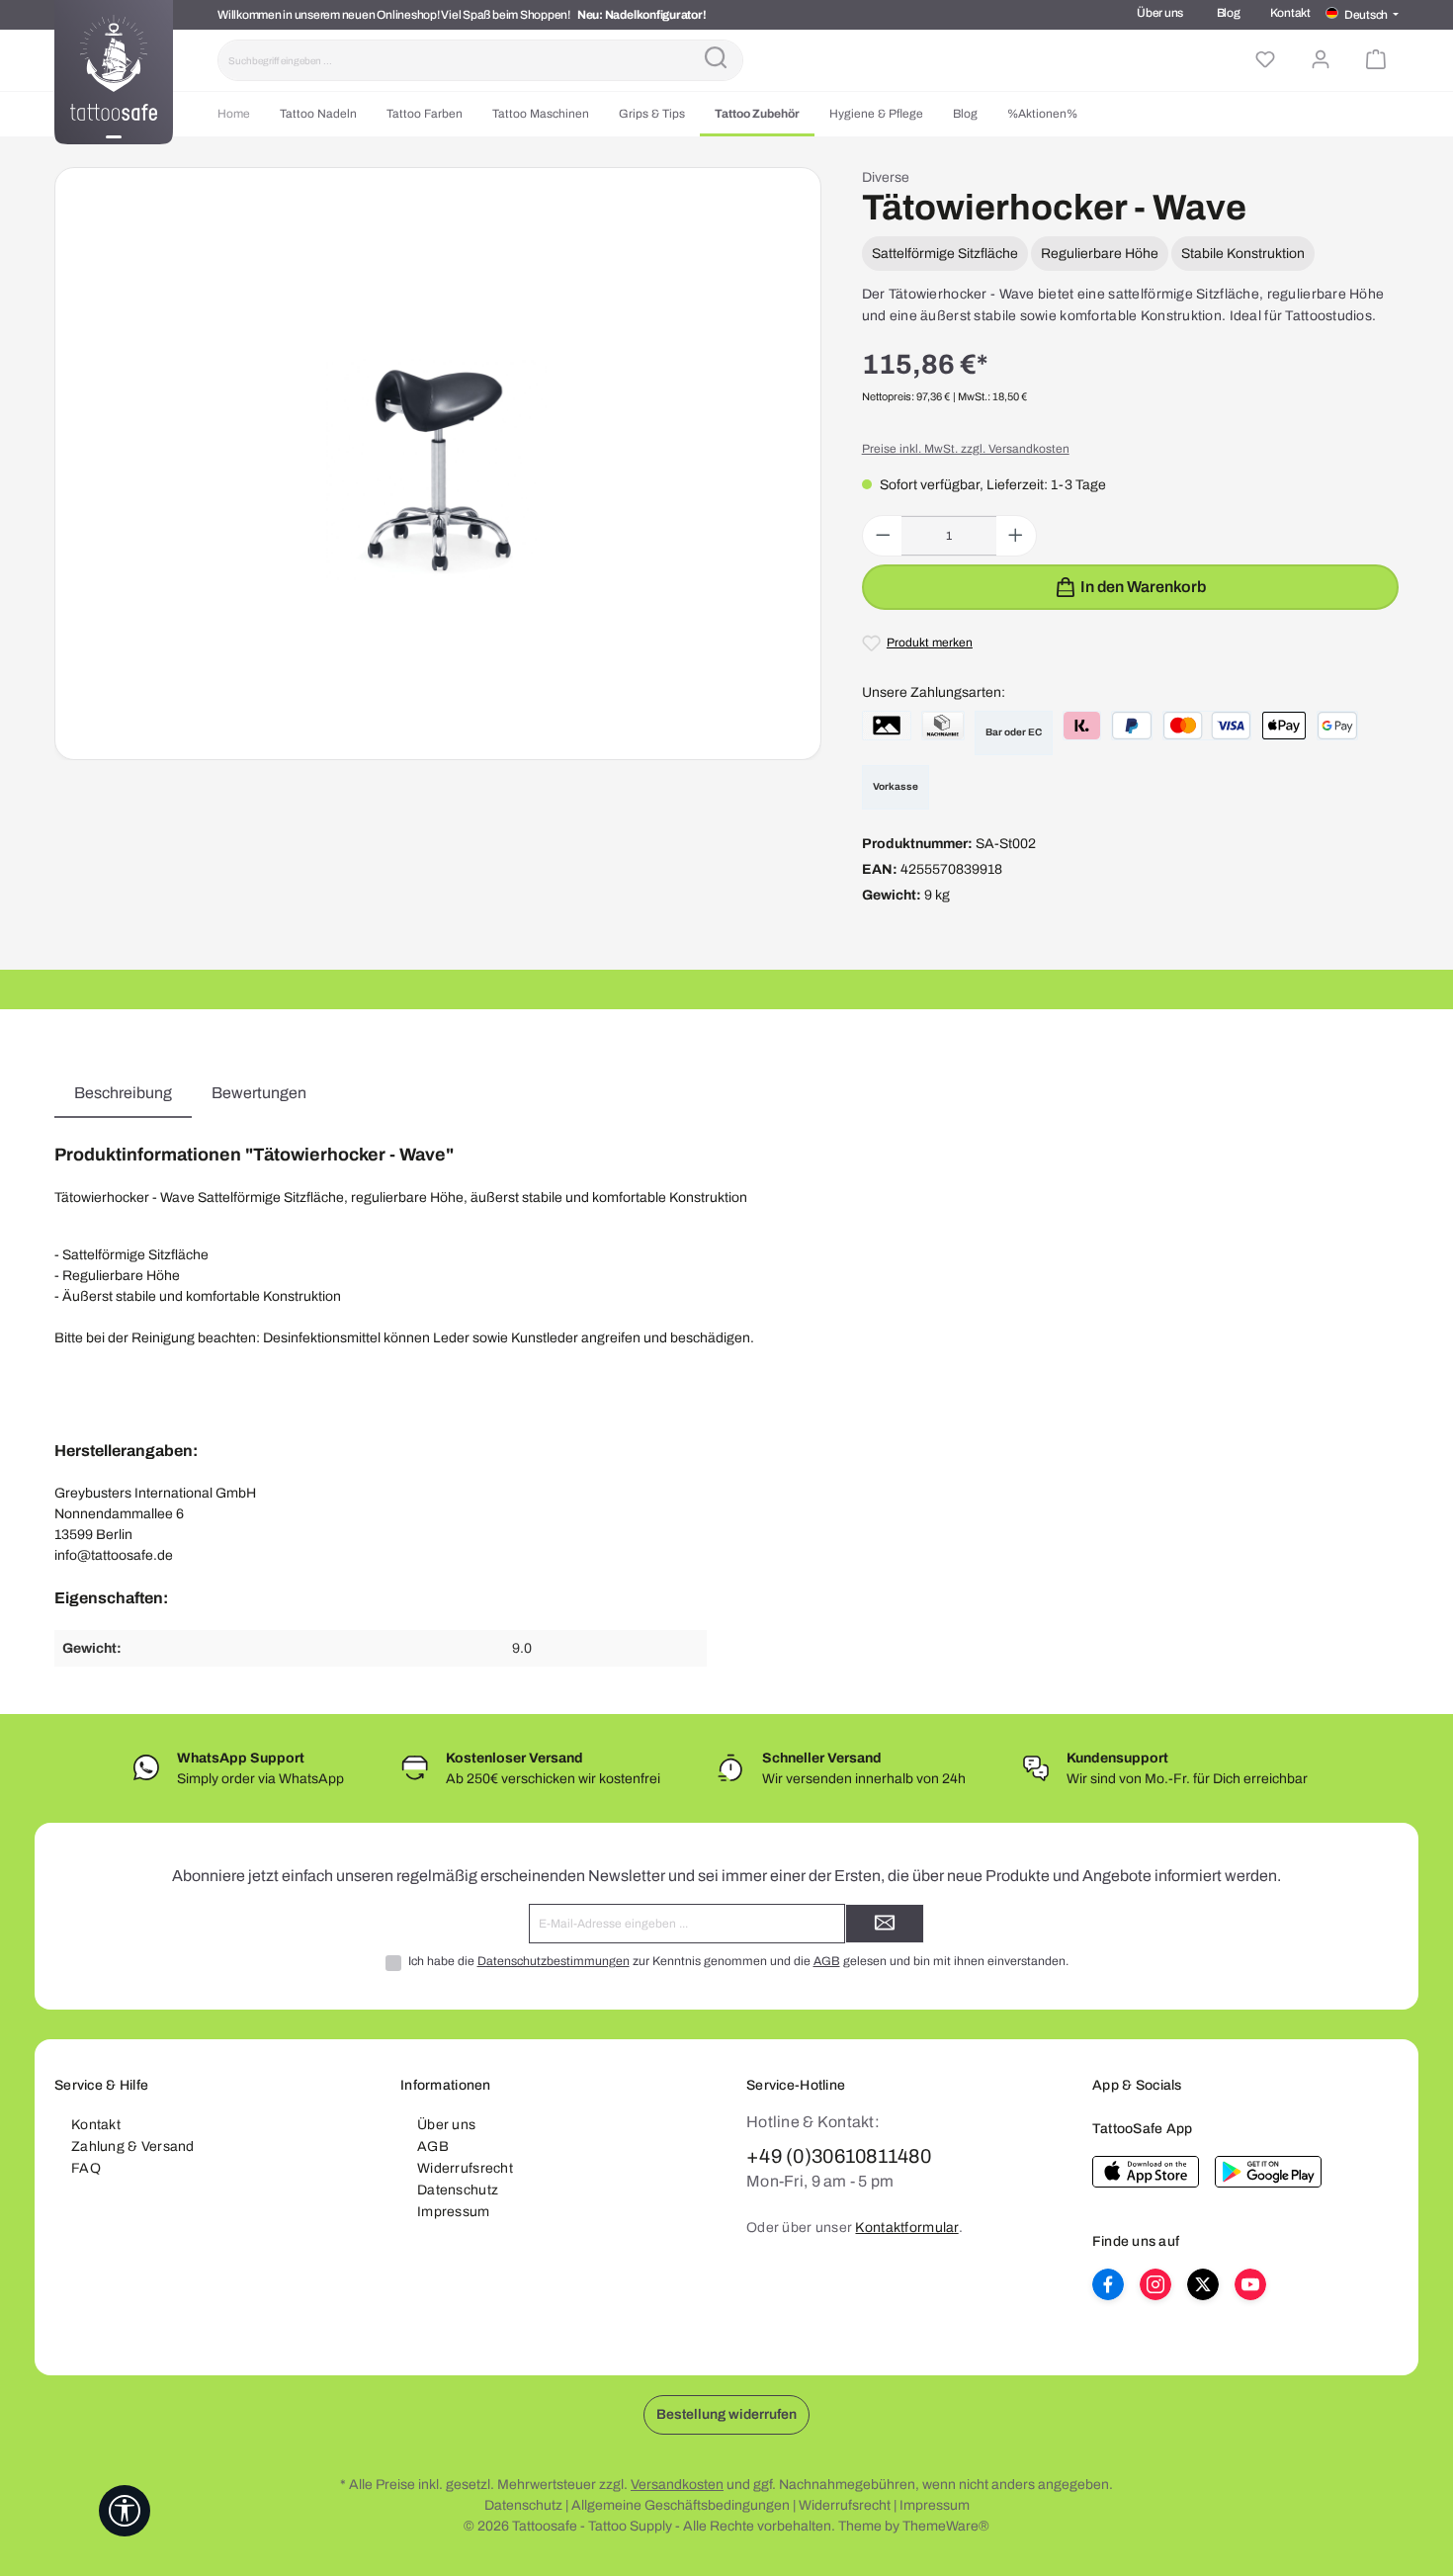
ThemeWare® (946, 2526)
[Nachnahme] (943, 726)
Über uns (1160, 13)
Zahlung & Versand (133, 2147)
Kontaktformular (906, 2228)
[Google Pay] (1337, 726)
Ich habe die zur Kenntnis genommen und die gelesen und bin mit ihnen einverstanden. (738, 1961)
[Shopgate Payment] (887, 726)
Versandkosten (677, 2485)
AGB (827, 1961)
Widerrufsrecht (465, 2168)
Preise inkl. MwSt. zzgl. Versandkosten (966, 449)
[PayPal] (1132, 726)
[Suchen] (716, 60)
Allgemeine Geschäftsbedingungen (681, 2505)
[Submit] (885, 1924)
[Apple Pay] (1284, 726)
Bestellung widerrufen (726, 2414)
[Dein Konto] (1321, 60)
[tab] (123, 1093)
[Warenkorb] (1376, 60)
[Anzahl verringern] (883, 536)
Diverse (886, 177)
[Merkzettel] (1265, 60)
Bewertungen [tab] (259, 1093)
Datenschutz (458, 2190)
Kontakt (1290, 13)
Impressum (454, 2212)
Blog (1229, 13)
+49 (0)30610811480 (839, 2156)
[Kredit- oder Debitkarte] (1207, 726)
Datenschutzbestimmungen (554, 1961)
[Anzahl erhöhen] (1016, 536)
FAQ (86, 2168)
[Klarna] (1082, 726)
